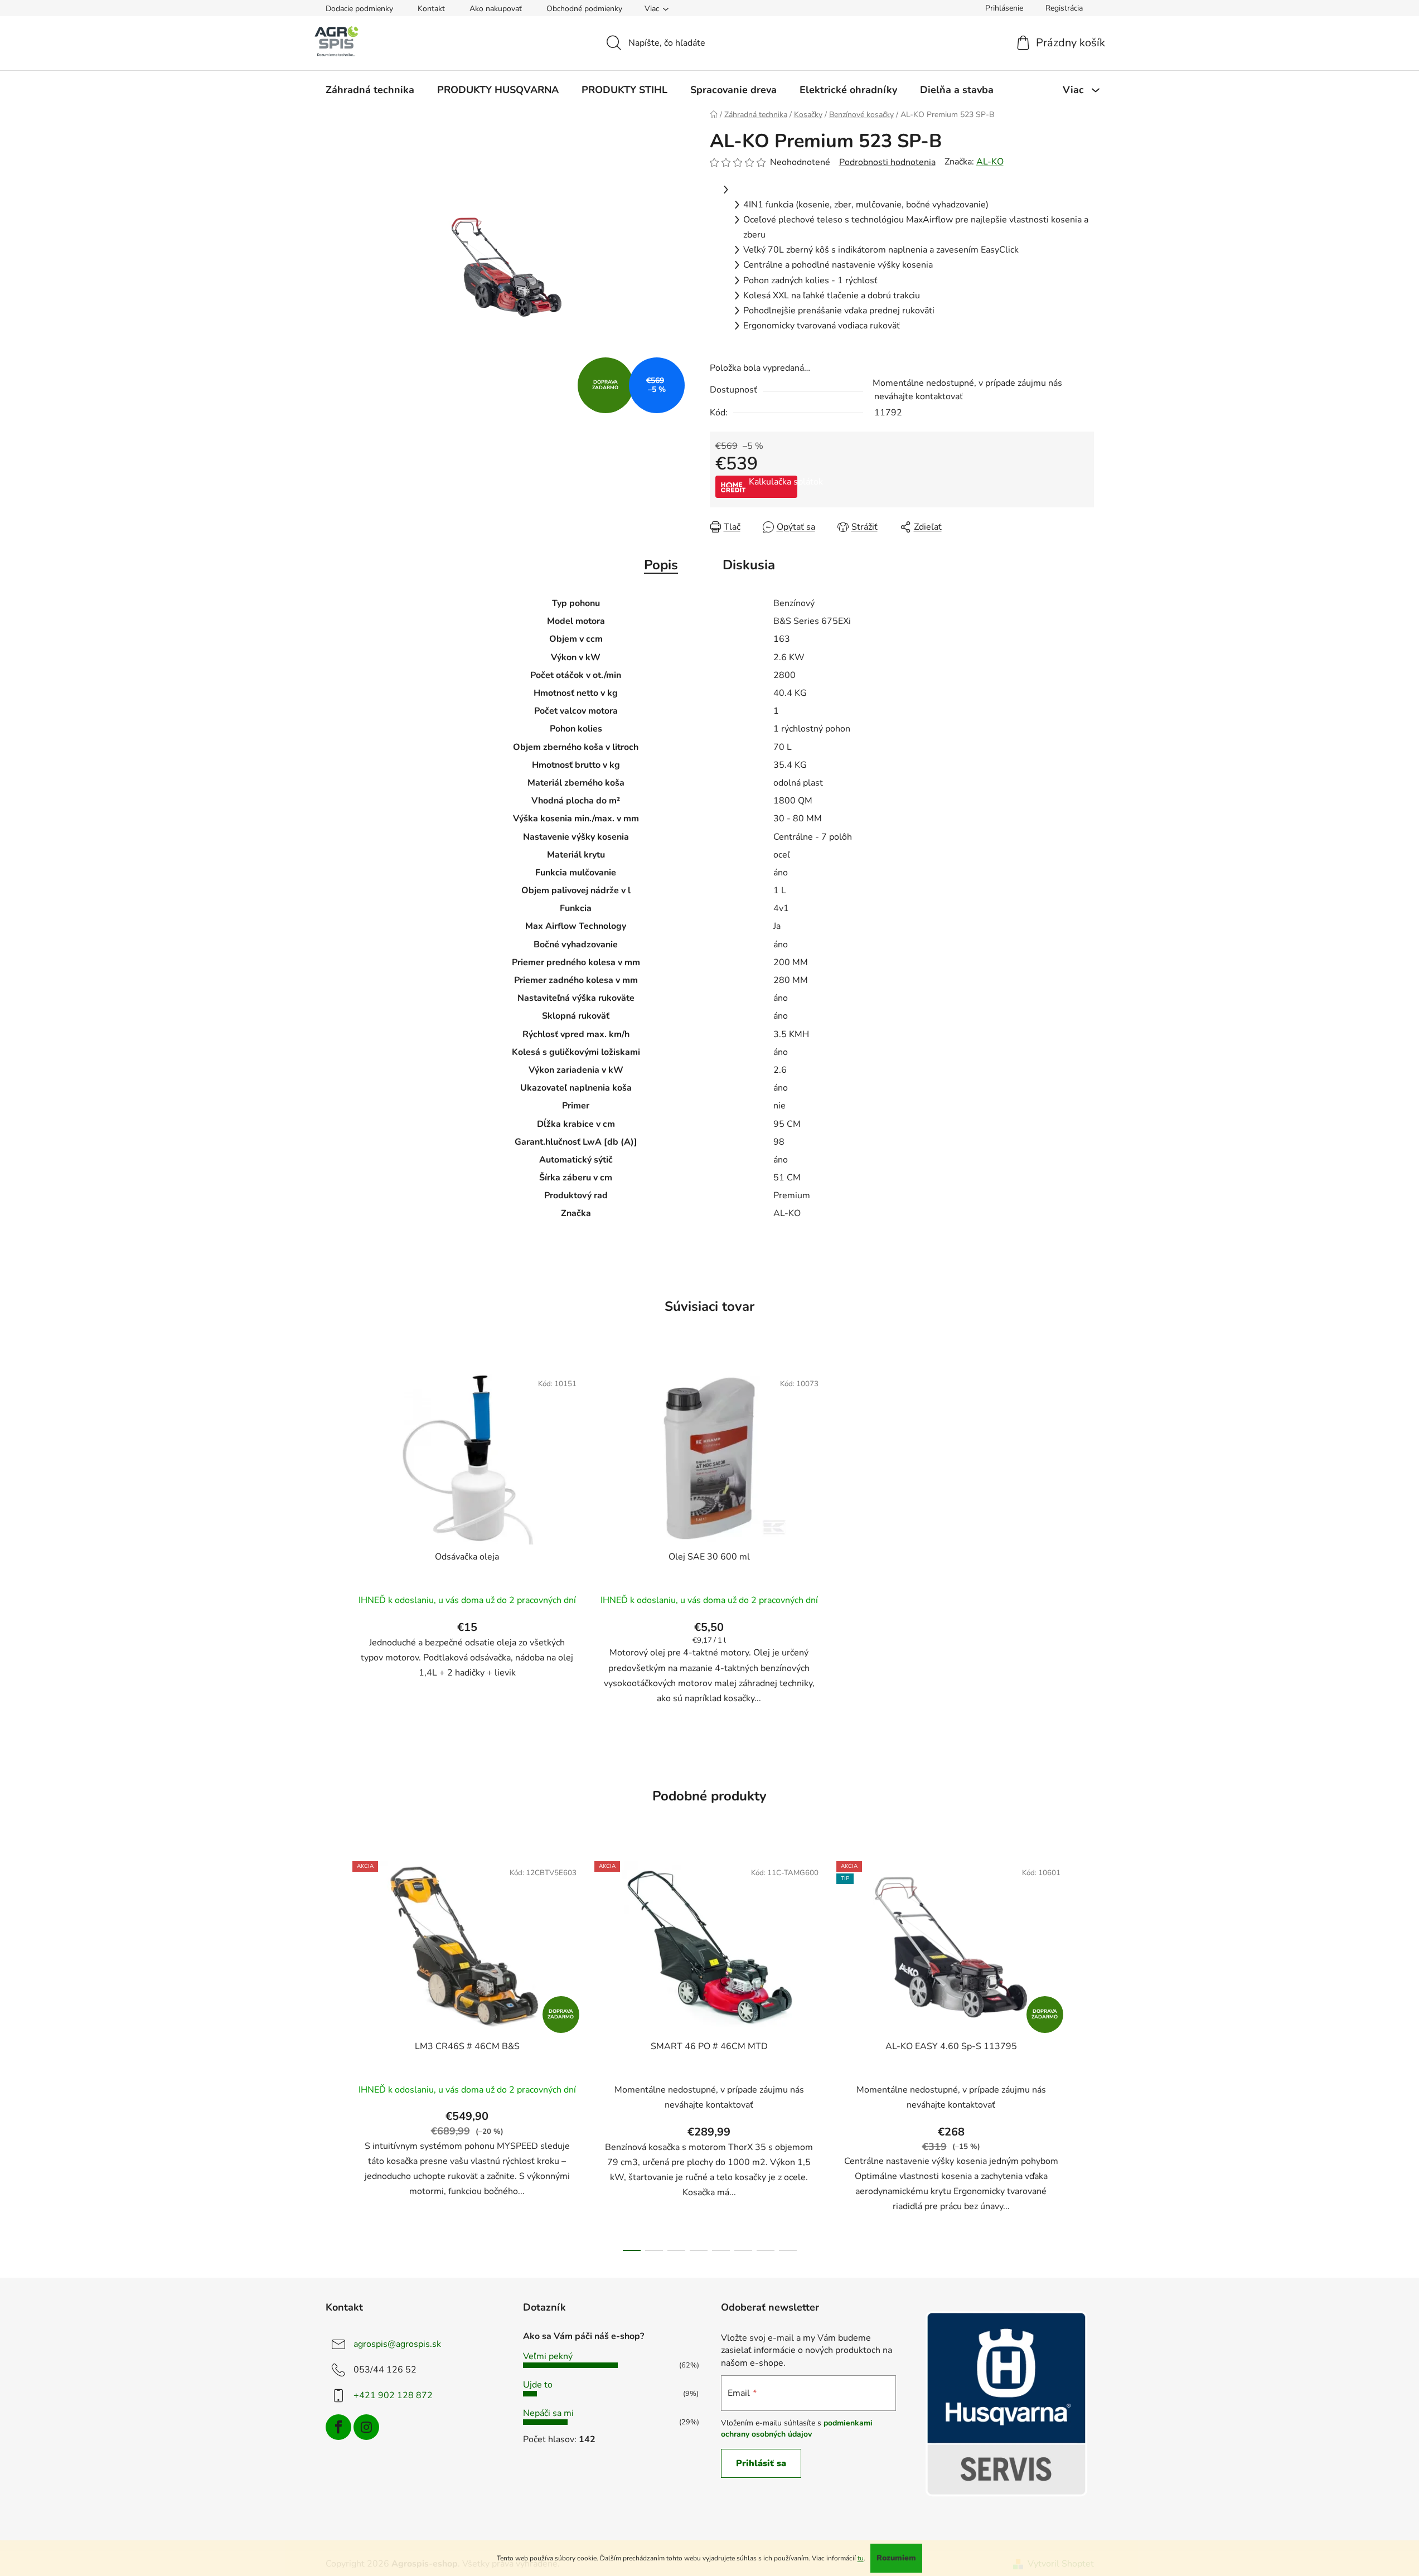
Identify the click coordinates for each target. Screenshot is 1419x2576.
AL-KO (990, 162)
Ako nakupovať (496, 9)
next (1085, 2053)
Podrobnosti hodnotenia (887, 162)
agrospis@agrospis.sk (397, 2344)
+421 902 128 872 (393, 2395)
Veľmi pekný (548, 2356)
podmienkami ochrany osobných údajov (797, 2429)
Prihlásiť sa (761, 2463)
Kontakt (431, 9)
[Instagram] (366, 2427)
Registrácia (1064, 8)
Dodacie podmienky (359, 9)
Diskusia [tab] (749, 565)
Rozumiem (896, 2558)
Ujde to (538, 2385)
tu (861, 2558)
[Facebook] (338, 2427)
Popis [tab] (661, 565)
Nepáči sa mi (548, 2413)
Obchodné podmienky (584, 9)
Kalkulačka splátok (773, 482)
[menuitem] (370, 90)
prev (335, 2053)
